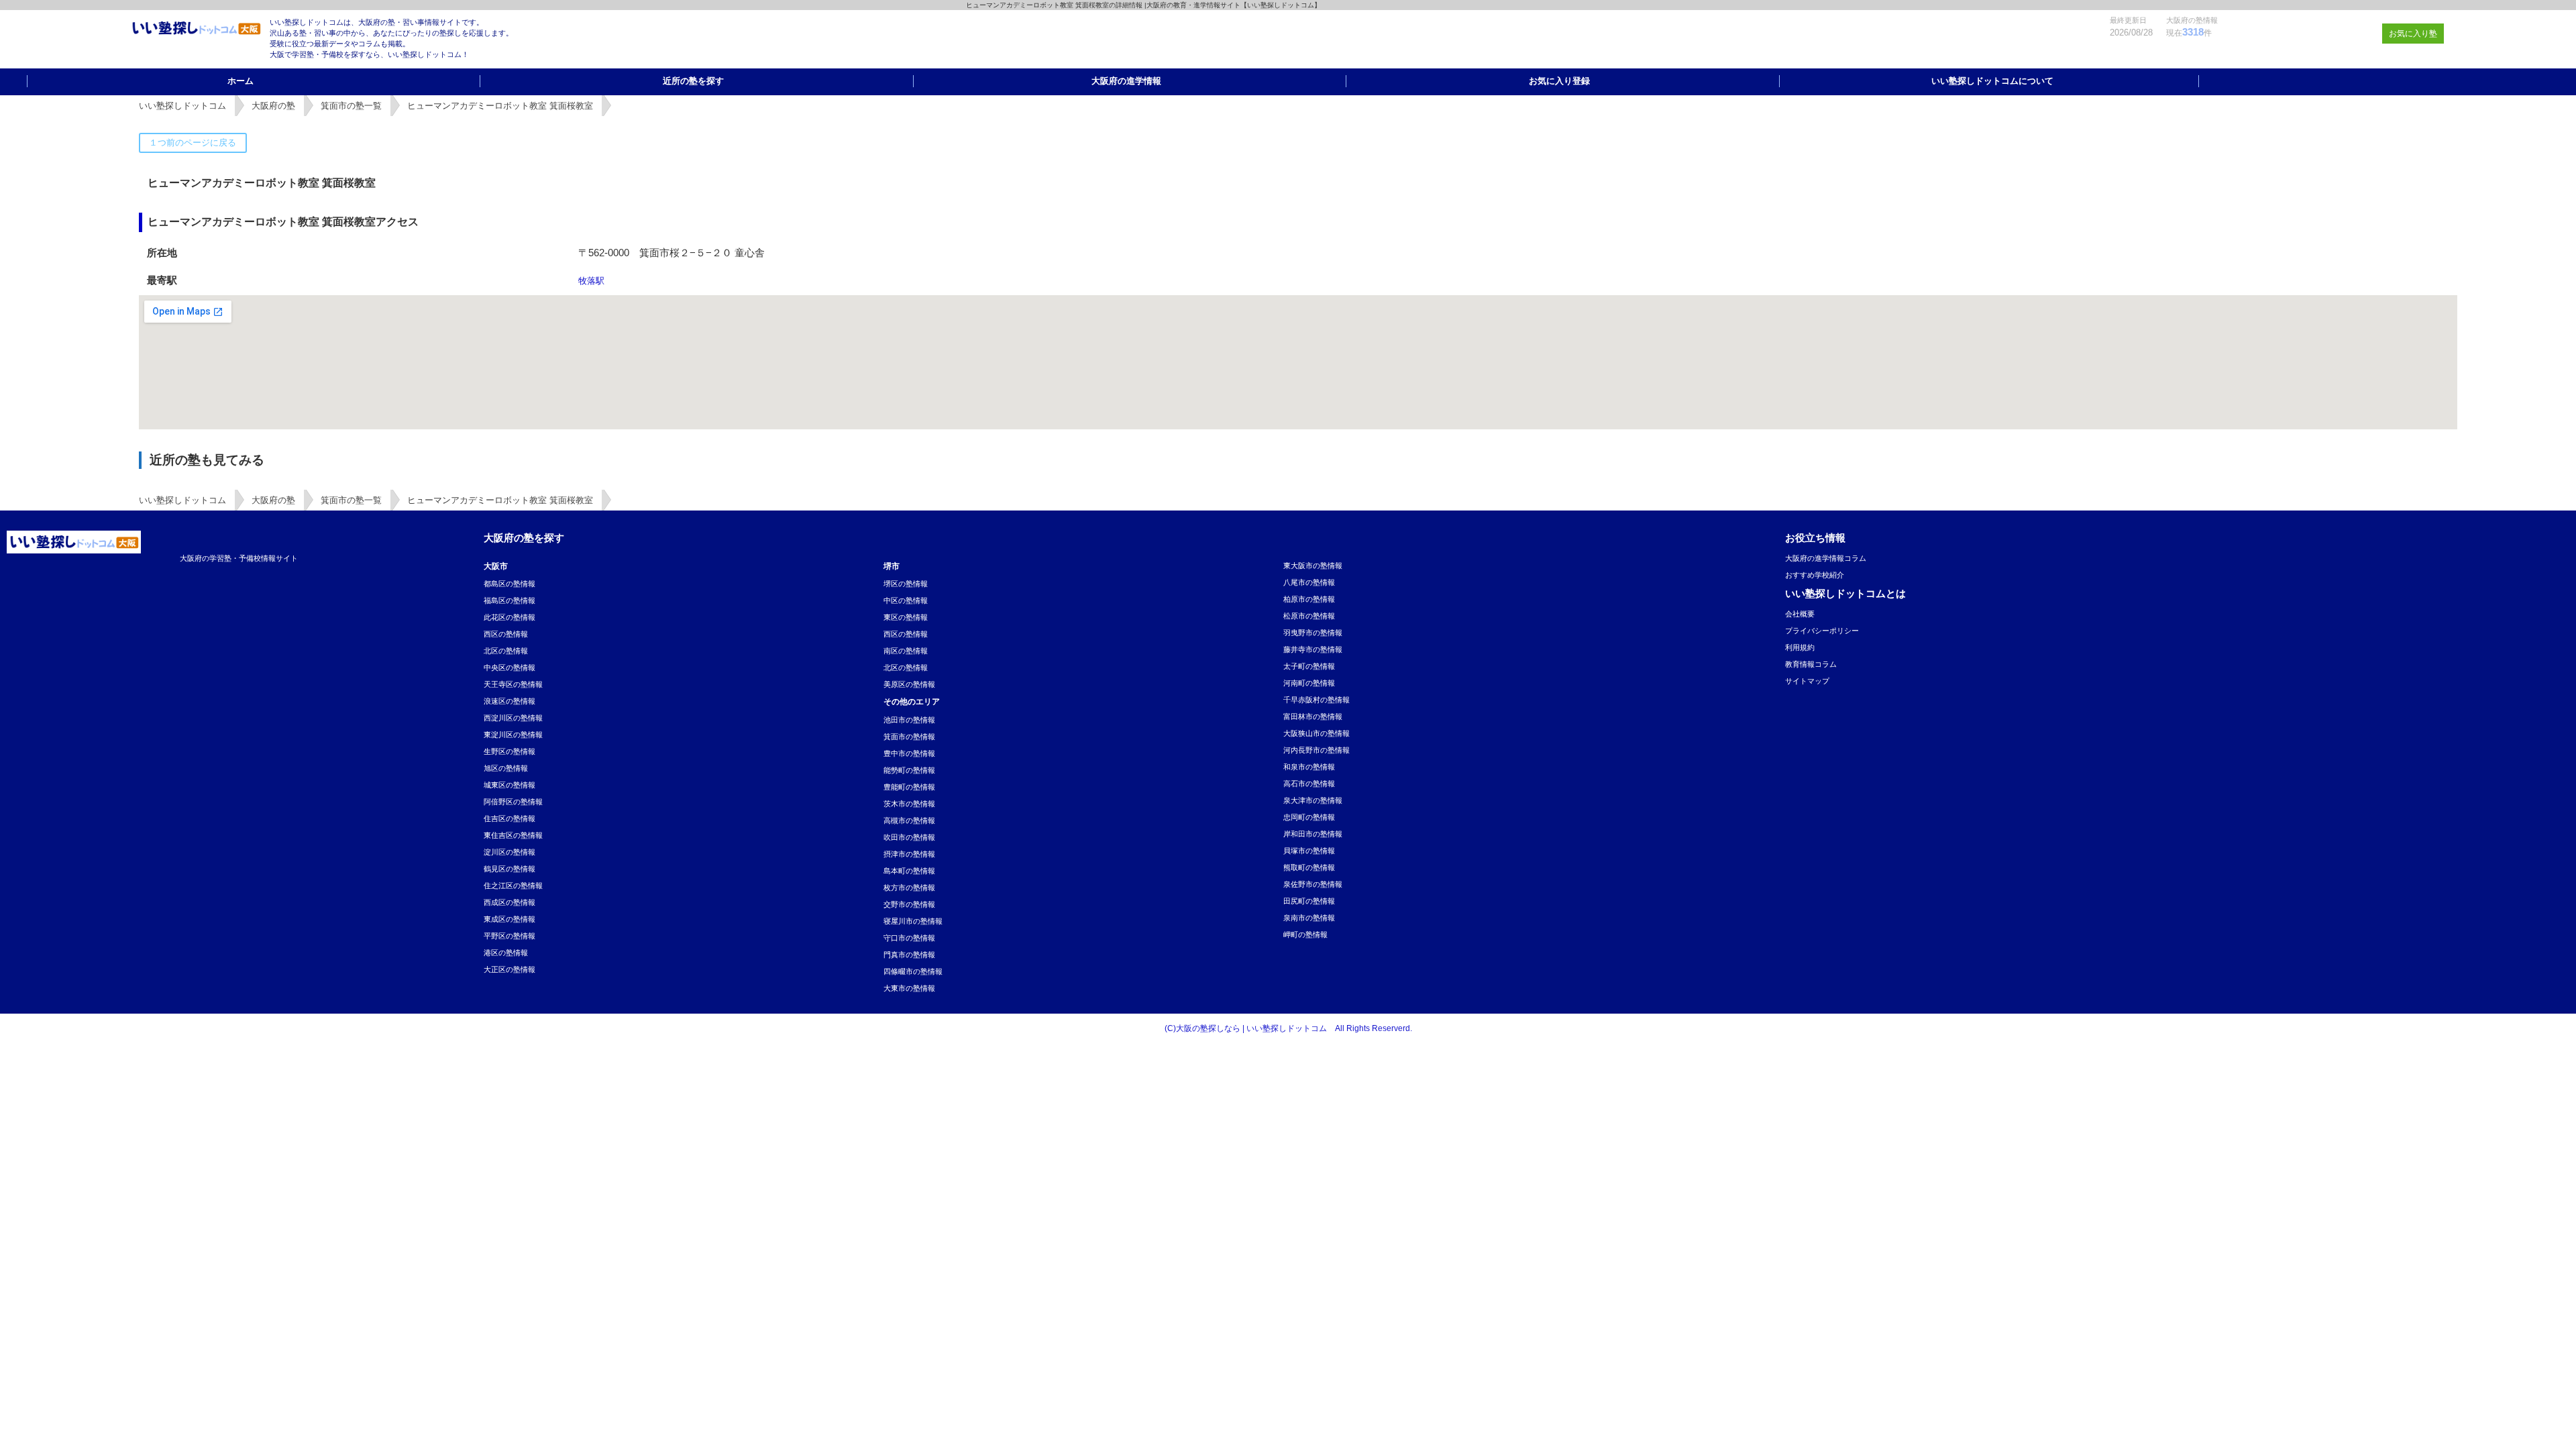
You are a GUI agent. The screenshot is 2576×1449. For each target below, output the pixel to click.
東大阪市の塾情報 (1313, 566)
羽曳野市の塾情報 (1313, 633)
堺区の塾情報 (906, 584)
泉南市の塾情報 (1309, 918)
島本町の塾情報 (909, 871)
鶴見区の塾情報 (509, 869)
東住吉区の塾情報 (513, 835)
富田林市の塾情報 (1313, 716)
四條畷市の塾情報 (913, 971)
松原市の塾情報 (1309, 616)
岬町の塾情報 (1305, 934)
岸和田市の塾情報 (1313, 834)
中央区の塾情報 (509, 667)
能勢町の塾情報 (909, 770)
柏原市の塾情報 (1309, 599)
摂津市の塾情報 (909, 854)
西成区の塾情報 (509, 902)
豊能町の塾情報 (909, 787)
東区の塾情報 (906, 617)
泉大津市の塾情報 (1313, 800)
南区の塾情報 (906, 651)
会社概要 (1800, 614)
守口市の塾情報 (909, 938)
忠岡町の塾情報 (1309, 817)
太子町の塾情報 (1309, 666)
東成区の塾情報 (509, 919)
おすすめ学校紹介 (1815, 575)
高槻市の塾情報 (909, 820)
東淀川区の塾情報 (513, 735)
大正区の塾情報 (509, 969)
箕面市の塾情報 (909, 737)
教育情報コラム (1811, 664)
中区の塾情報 (906, 600)
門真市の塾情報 (909, 955)
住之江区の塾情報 (513, 885)
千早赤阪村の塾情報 (1317, 700)
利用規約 (1800, 647)
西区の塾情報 (506, 634)
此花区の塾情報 (509, 617)
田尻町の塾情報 (1309, 901)
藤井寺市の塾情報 (1313, 649)
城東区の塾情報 (509, 785)
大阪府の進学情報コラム (1826, 558)
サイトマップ (1807, 681)
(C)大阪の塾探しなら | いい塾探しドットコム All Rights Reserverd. (1288, 1028)
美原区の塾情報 (909, 684)
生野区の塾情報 (509, 751)
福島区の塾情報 (509, 600)
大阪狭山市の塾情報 (1317, 733)
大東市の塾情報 (909, 988)
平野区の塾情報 (509, 936)
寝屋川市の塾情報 (913, 921)
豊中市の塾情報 (909, 753)
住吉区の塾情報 (509, 818)
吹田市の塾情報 (909, 837)
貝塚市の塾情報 (1309, 851)
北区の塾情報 (506, 651)
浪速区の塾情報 (509, 701)
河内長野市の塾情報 (1317, 750)
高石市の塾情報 (1309, 784)
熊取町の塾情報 (1309, 867)
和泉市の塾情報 (1309, 767)
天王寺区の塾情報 (513, 684)
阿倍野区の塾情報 (513, 802)
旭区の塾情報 (506, 768)
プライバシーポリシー (1822, 631)
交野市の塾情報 (909, 904)
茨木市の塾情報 (909, 804)
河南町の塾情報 (1309, 683)
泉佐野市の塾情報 (1313, 884)
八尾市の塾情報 (1309, 582)
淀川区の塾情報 (509, 852)
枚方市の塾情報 (909, 888)
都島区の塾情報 (509, 584)
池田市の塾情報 (909, 720)
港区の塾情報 (506, 953)
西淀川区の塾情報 (513, 718)
